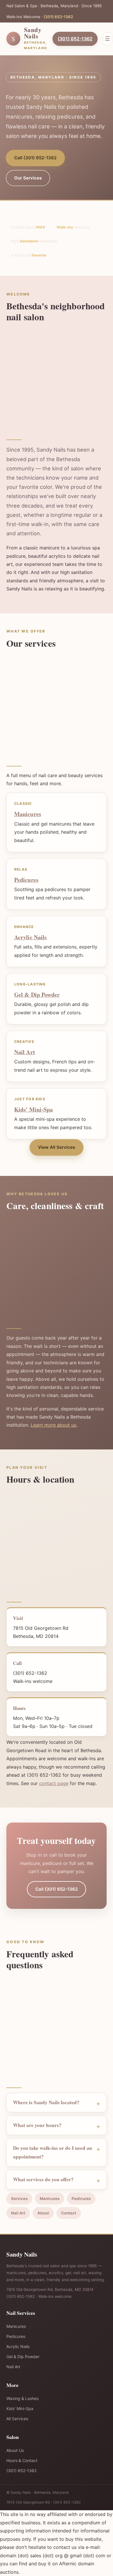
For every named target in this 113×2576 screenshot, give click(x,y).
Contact (69, 2213)
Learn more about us (53, 1425)
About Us (15, 2450)
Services (19, 2199)
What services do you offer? (43, 2179)
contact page (54, 1783)
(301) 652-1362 (58, 17)
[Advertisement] (57, 379)
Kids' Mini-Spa (33, 1109)
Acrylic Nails (30, 937)
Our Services (28, 178)
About (43, 2213)
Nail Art (25, 1052)
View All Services (57, 1147)
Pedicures (26, 880)
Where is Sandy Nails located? (46, 2102)
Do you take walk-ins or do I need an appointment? (53, 2152)
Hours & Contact (22, 2460)
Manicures (28, 814)
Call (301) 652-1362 (35, 158)
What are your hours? (37, 2125)
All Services (17, 2419)
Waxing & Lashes (22, 2398)
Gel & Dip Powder (37, 995)
